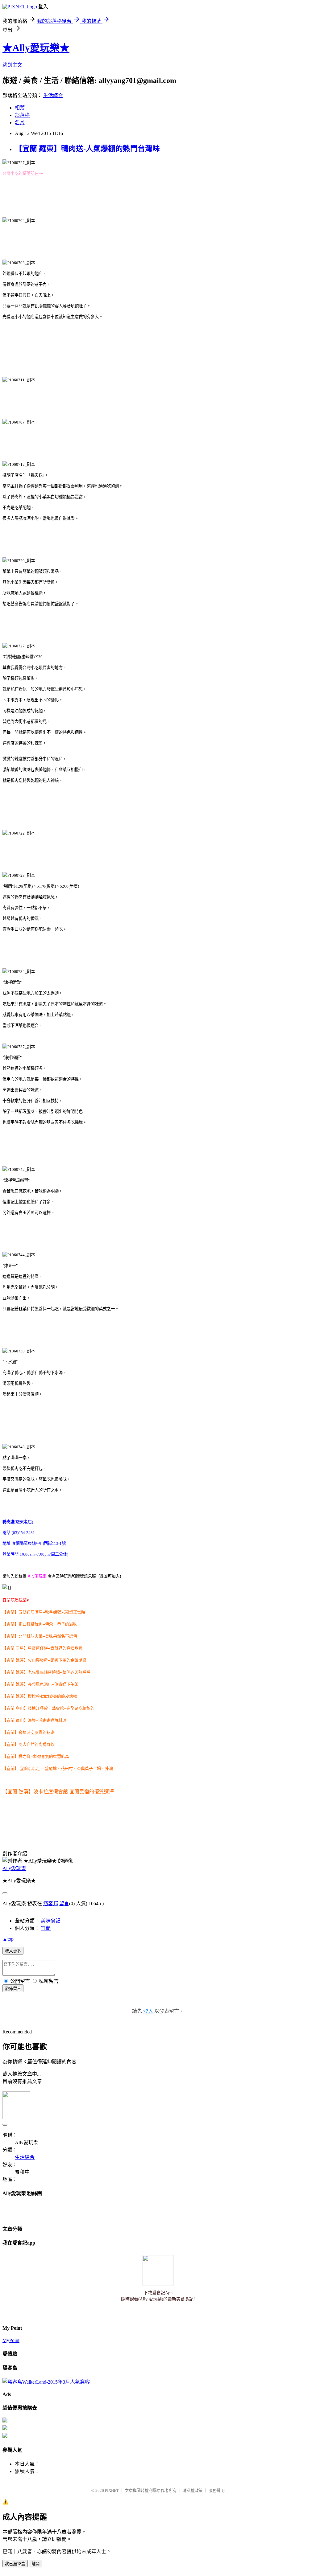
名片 (20, 123)
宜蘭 (46, 1928)
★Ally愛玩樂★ (36, 48)
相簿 (20, 108)
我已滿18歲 (15, 2564)
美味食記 (51, 1921)
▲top (8, 1939)
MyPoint (11, 2340)
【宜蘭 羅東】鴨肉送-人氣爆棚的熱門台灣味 (87, 149)
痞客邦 (51, 1903)
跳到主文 (12, 65)
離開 (35, 2564)
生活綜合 (53, 95)
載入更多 (13, 1951)
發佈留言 (13, 1989)
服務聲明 (217, 2490)
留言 (64, 1903)
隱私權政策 (193, 2490)
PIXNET (112, 2490)
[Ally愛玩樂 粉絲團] (8, 1588)
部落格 (22, 115)
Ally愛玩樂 (14, 1868)
